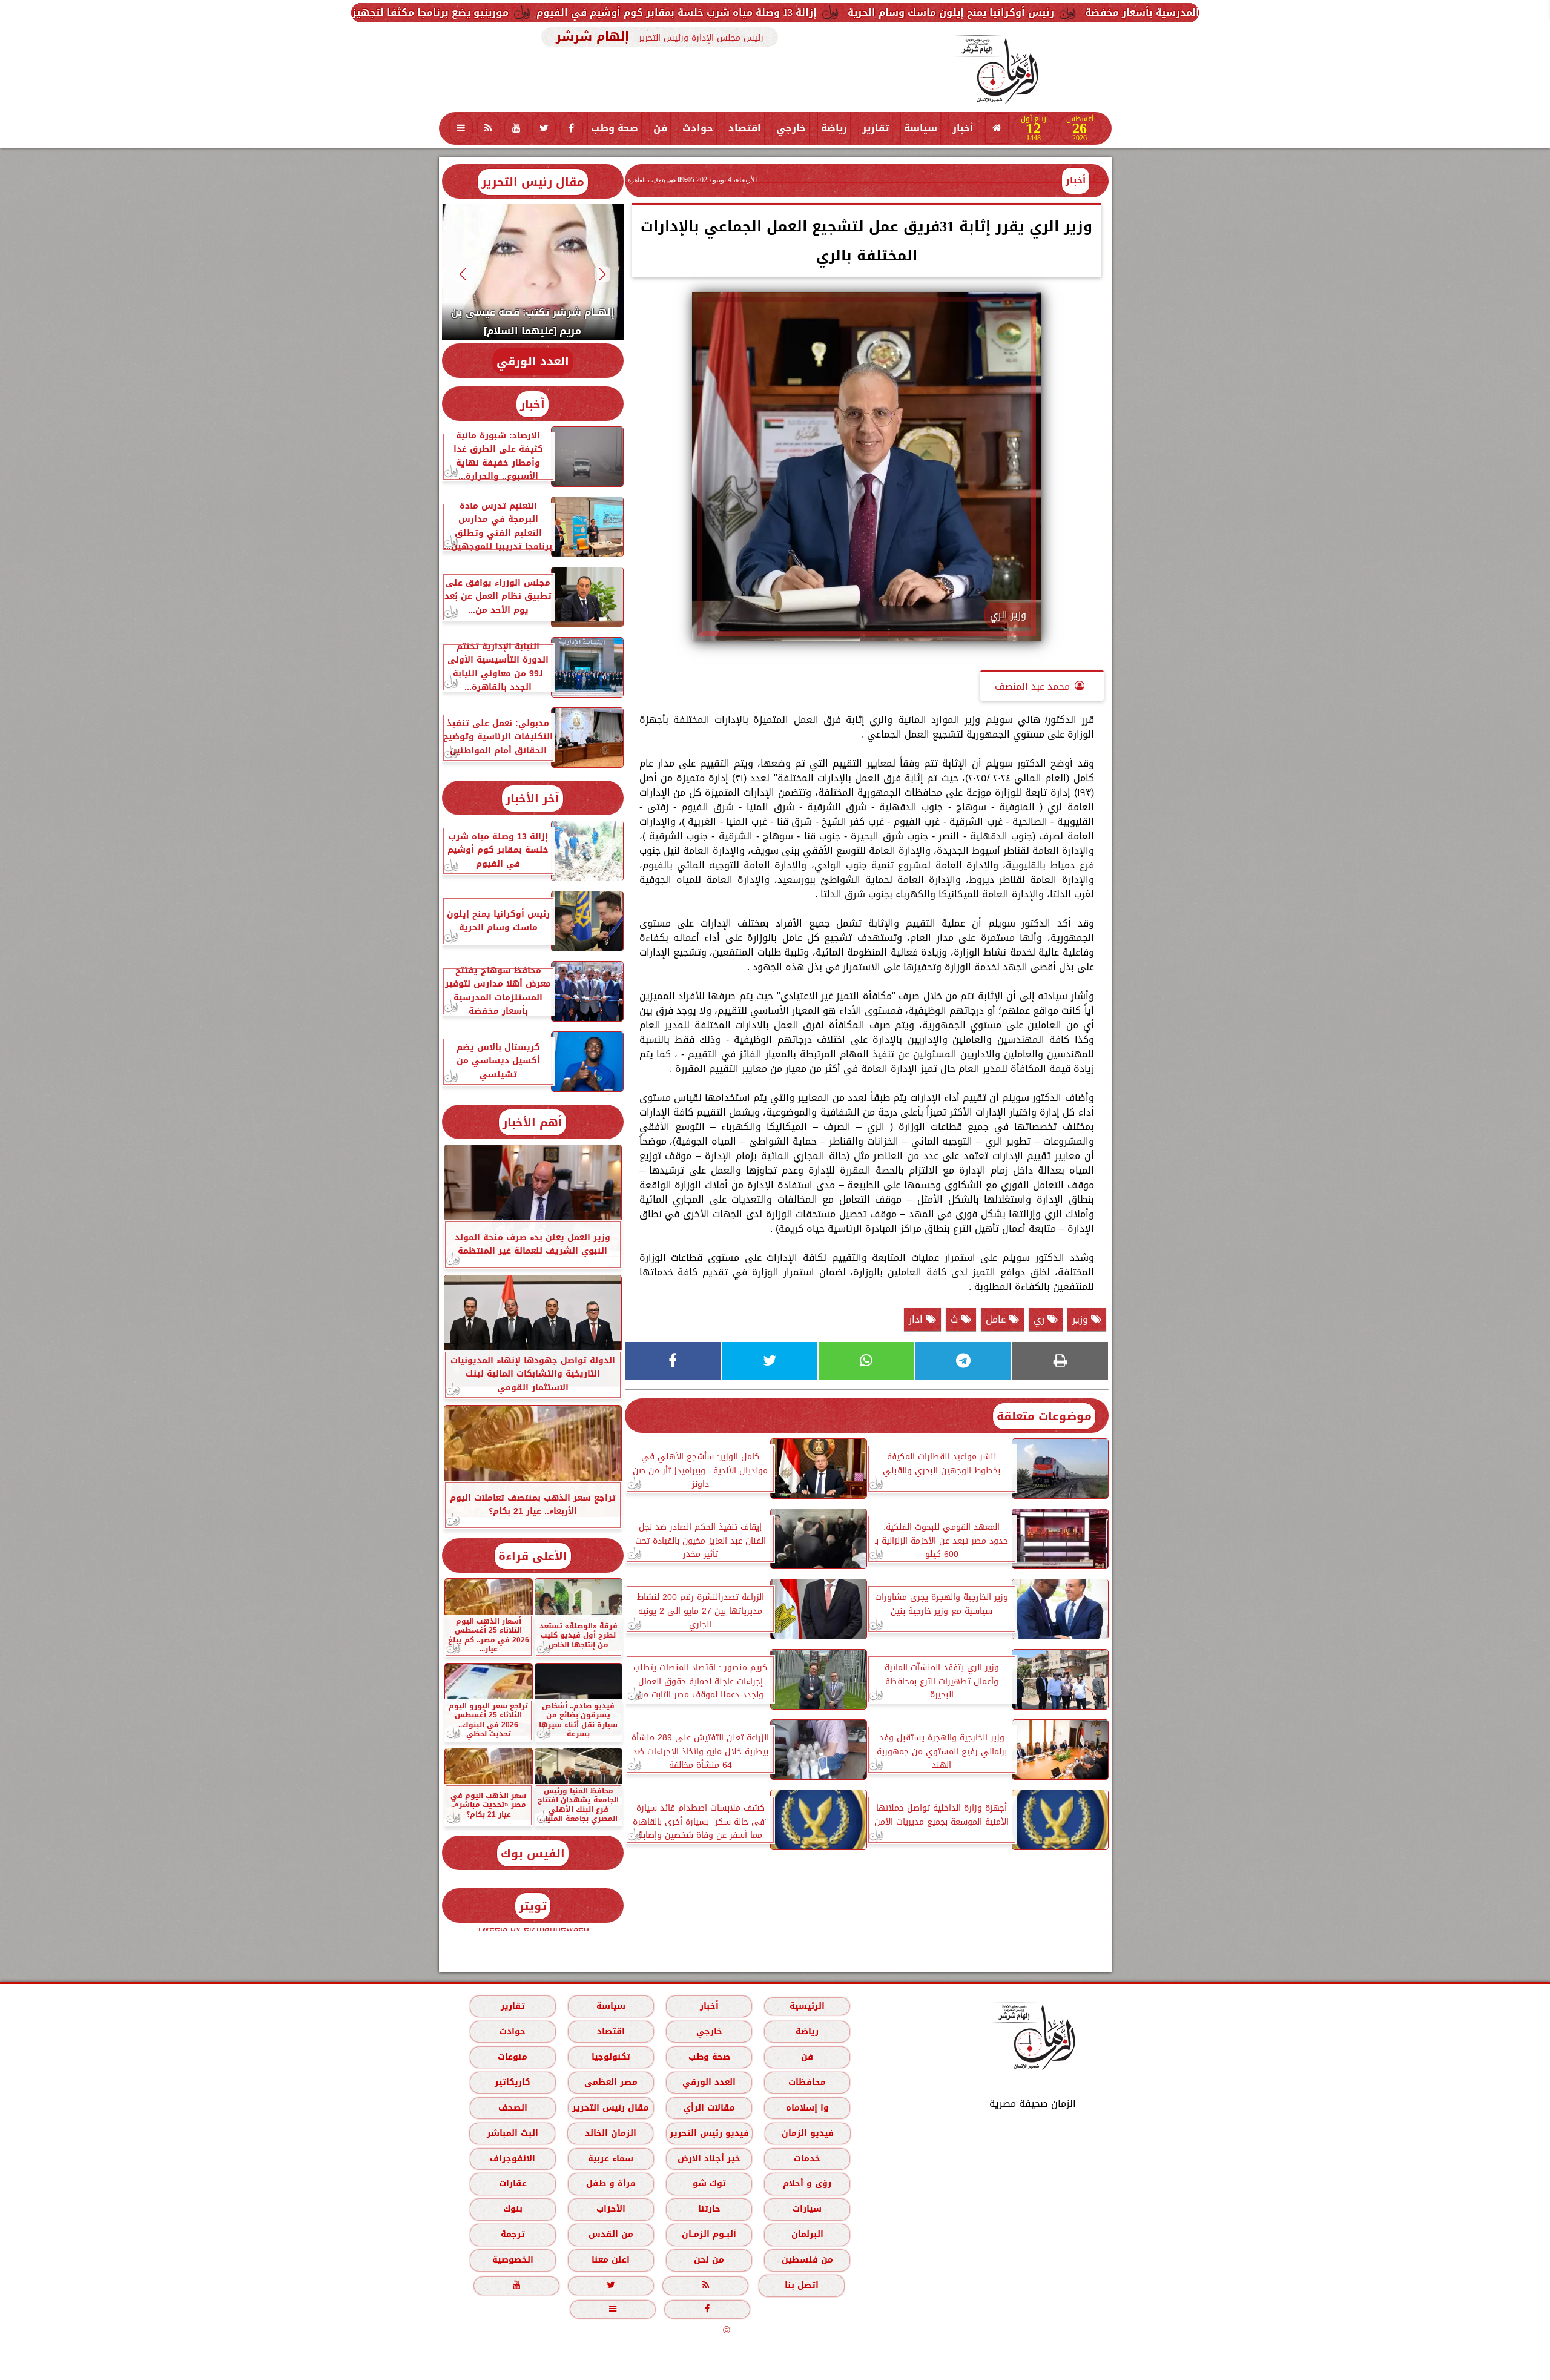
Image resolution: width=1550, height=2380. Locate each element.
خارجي (791, 128)
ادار (917, 1319)
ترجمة (512, 2234)
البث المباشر (512, 2133)
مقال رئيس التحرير (533, 182)
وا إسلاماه (807, 2108)
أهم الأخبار (533, 1122)
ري (1040, 1319)
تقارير (876, 128)
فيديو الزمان (807, 2133)
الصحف (512, 2108)
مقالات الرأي (709, 2108)
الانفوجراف (513, 2159)
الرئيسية (807, 2006)
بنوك (512, 2209)
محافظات (807, 2082)
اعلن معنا (611, 2260)
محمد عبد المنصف (1032, 686)
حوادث (698, 128)
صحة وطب (615, 128)
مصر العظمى (610, 2082)
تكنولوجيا (610, 2057)
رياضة (834, 128)
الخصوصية (512, 2260)
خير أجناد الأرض (709, 2159)
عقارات (512, 2183)
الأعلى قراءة (533, 1556)
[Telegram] (963, 1361)
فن (660, 128)
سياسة (921, 128)
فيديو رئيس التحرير (709, 2133)
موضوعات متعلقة (1044, 1416)
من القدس (610, 2234)
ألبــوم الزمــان (709, 2234)
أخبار (963, 128)
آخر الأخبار (533, 798)
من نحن (709, 2260)
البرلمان (807, 2234)
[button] (602, 274)
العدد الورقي (533, 361)
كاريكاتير (513, 2082)
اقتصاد (745, 128)
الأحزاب (610, 2209)
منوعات (513, 2057)
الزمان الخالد (610, 2133)
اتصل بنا (802, 2285)
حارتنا (709, 2209)
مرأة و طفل (610, 2183)
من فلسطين (807, 2260)
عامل (997, 1319)
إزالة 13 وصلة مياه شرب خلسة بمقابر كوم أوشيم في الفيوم (914, 12)
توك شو (709, 2183)
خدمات (807, 2159)
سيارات (807, 2209)
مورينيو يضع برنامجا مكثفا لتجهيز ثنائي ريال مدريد (629, 12)
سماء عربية (611, 2159)
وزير (1082, 1319)
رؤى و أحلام (807, 2183)
